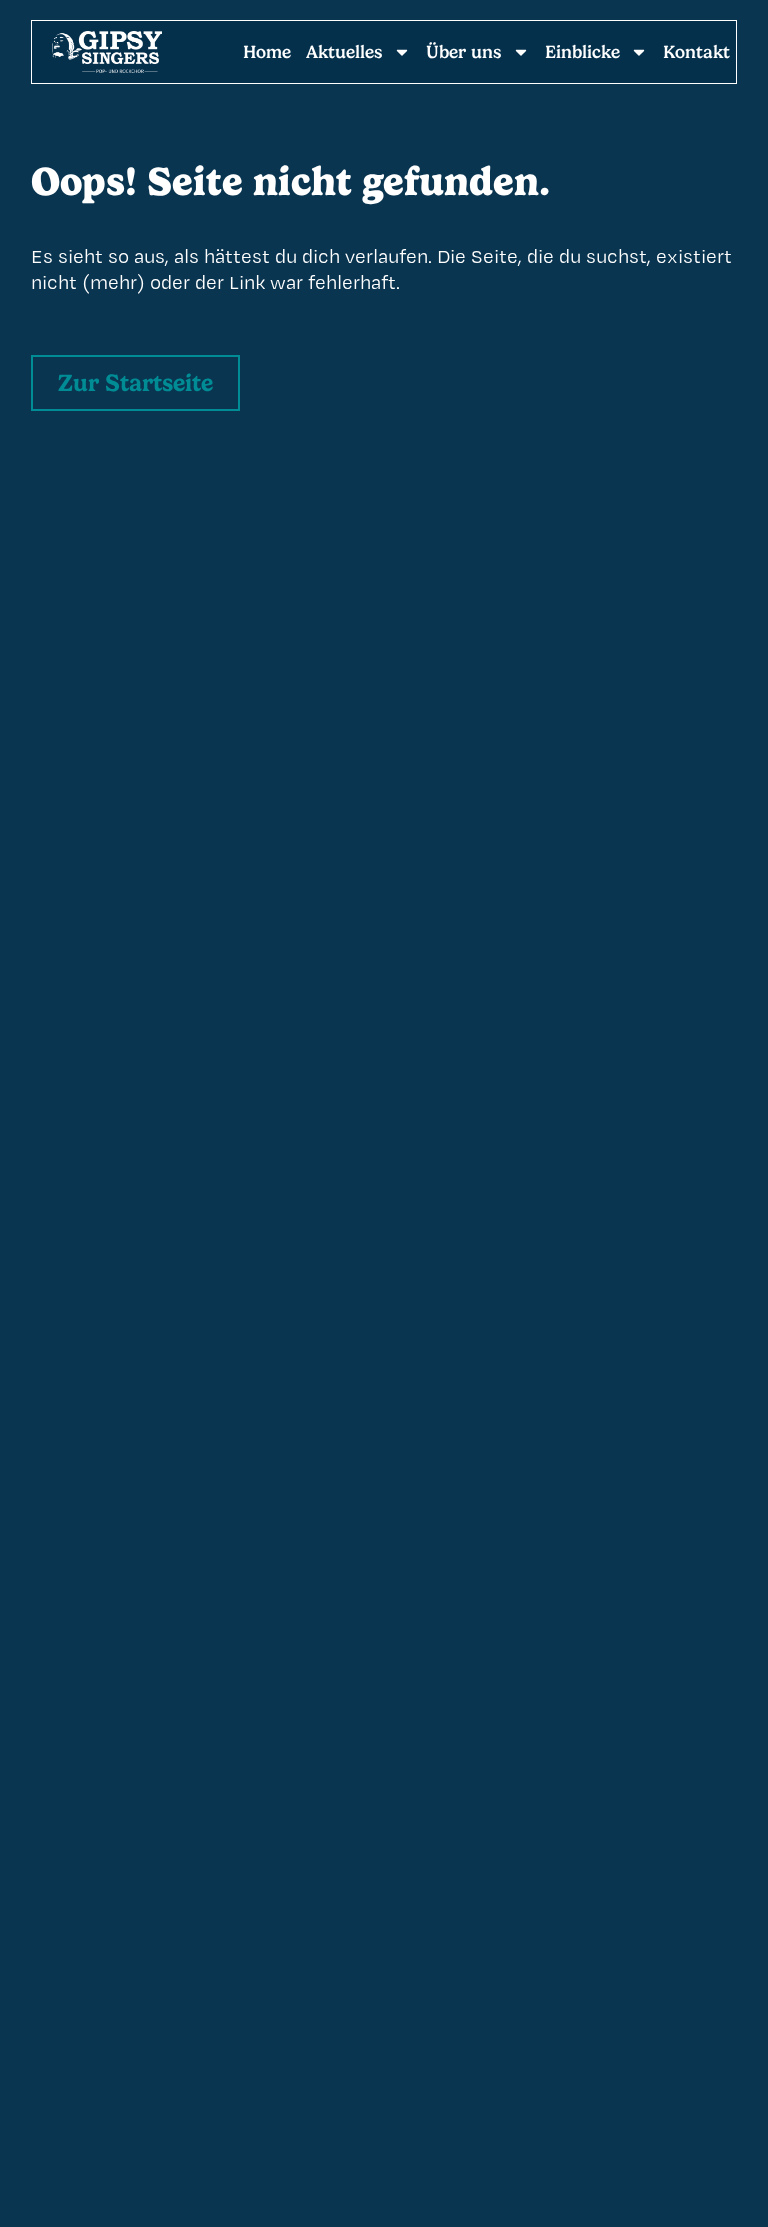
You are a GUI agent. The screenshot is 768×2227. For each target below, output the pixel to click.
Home (267, 51)
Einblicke (582, 51)
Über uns (464, 51)
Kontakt (696, 51)
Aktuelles (344, 51)
